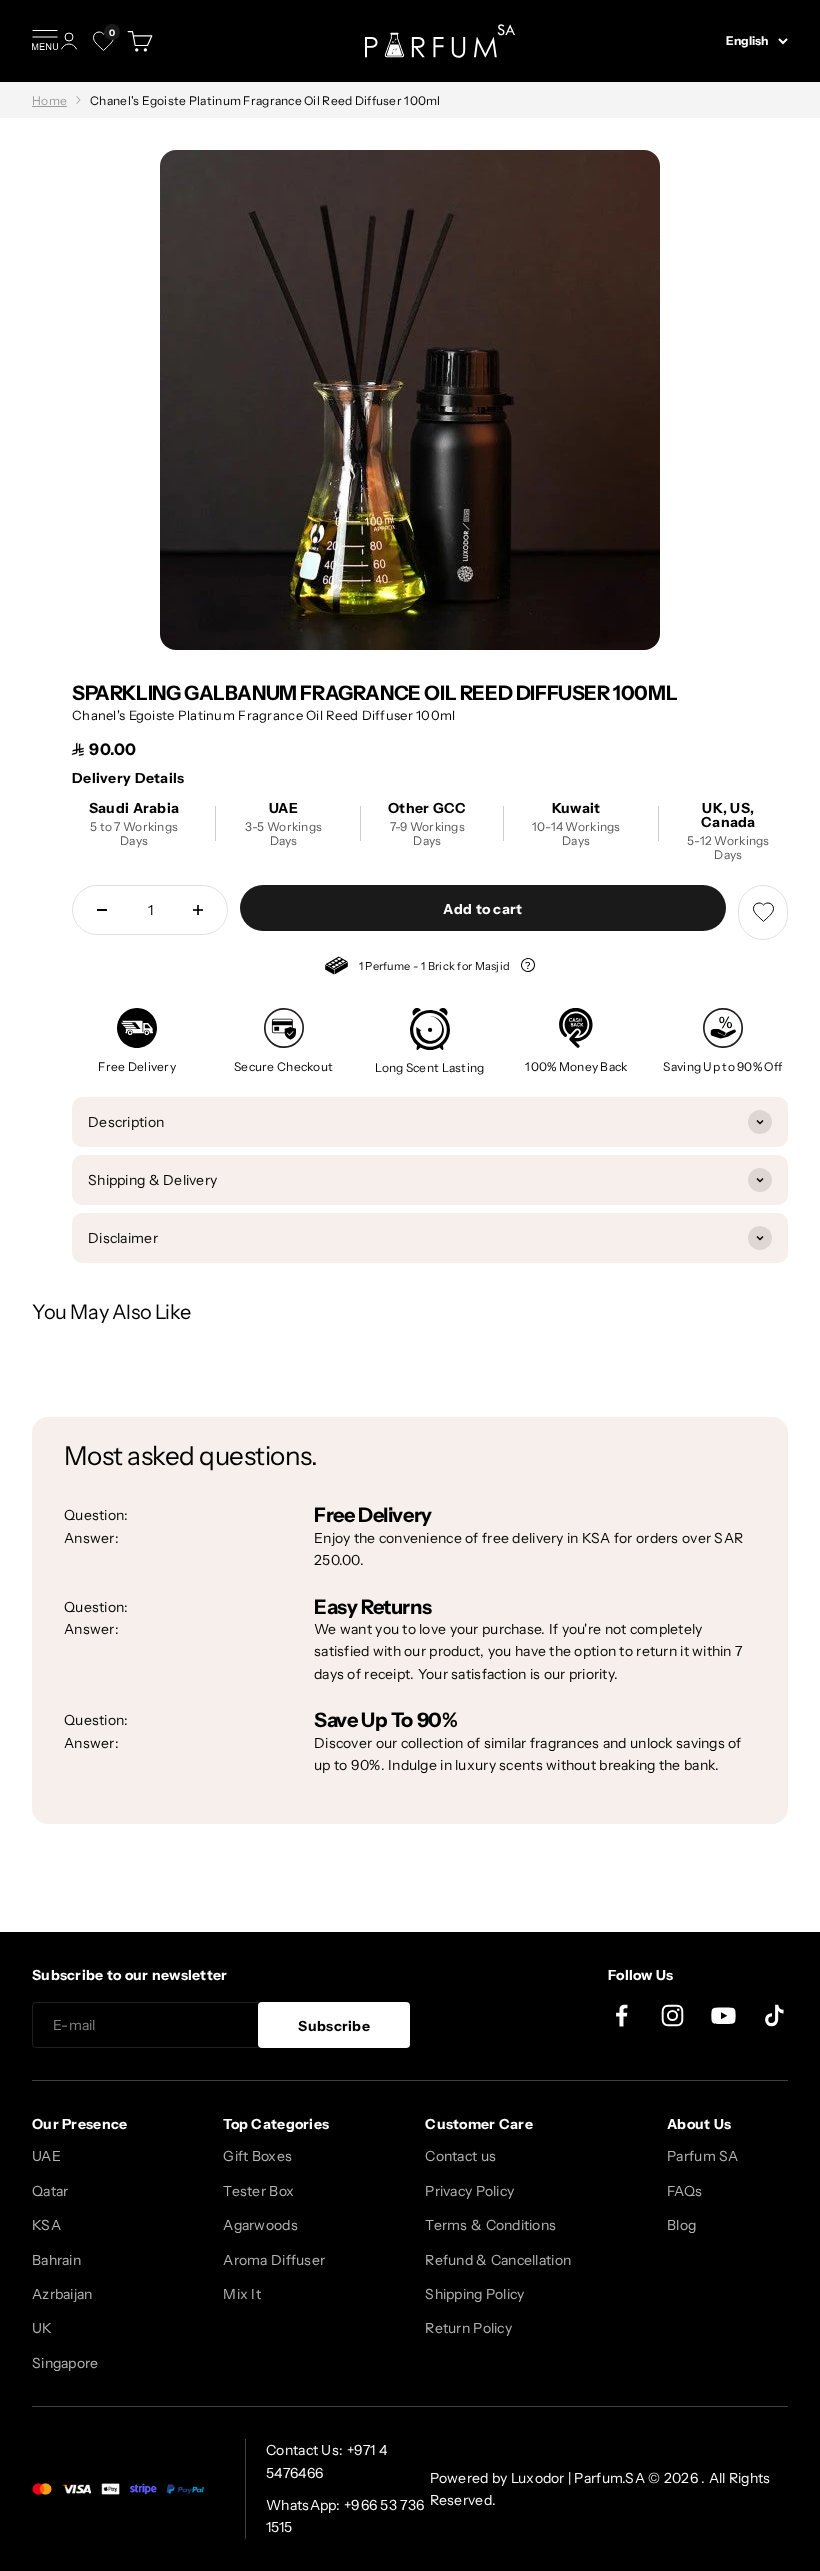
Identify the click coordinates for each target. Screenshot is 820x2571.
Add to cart (482, 909)
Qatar (50, 2191)
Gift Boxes (257, 2156)
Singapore (65, 2363)
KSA (46, 2225)
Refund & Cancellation (498, 2260)
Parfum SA (703, 2156)
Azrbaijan (62, 2294)
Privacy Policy (469, 2191)
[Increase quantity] (198, 910)
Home (49, 100)
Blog (681, 2225)
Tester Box (258, 2191)
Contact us (460, 2156)
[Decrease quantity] (102, 910)
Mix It (242, 2294)
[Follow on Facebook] (621, 2015)
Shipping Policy (474, 2294)
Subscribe (334, 2026)
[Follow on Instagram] (672, 2015)
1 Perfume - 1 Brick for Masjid (419, 968)
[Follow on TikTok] (774, 2015)
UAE (46, 2156)
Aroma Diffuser (274, 2260)
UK (42, 2328)
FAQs (684, 2191)
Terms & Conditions (490, 2225)
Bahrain (56, 2260)
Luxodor (538, 2478)
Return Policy (468, 2328)
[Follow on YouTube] (723, 2015)
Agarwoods (260, 2225)
